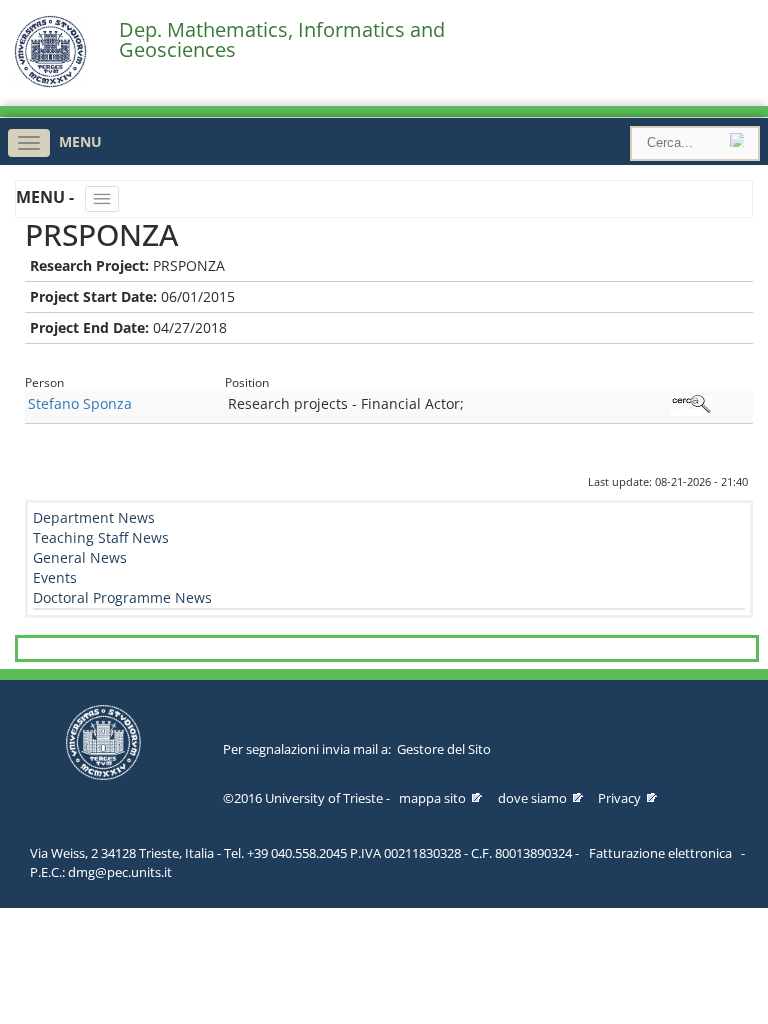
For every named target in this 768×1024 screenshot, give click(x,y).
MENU (80, 141)
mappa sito (432, 798)
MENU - (47, 197)
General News (80, 557)
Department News (94, 517)
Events (55, 577)
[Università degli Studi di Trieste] (50, 82)
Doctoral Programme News (122, 597)
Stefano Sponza (80, 403)
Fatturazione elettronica (660, 853)
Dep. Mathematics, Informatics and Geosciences (282, 40)
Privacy (619, 798)
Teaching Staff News (101, 537)
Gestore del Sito (444, 749)
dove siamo (532, 798)
